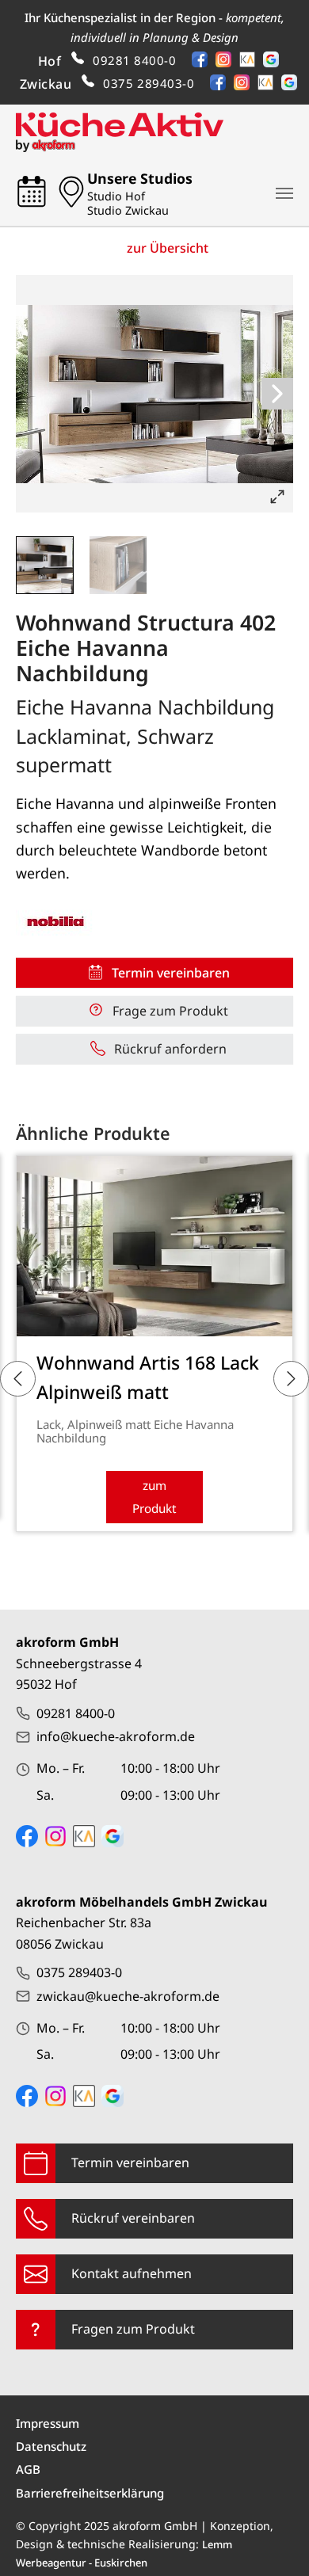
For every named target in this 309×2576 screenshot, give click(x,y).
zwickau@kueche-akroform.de (128, 1996)
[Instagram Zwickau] (55, 2096)
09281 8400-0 (134, 60)
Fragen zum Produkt (133, 2329)
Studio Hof (116, 196)
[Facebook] (204, 62)
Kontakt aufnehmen (132, 2273)
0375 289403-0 (149, 83)
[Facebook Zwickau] (27, 2096)
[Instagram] (227, 62)
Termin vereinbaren (130, 2163)
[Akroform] (120, 132)
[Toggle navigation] (284, 193)
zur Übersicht (168, 248)
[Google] (275, 62)
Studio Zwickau (128, 211)
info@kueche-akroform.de (116, 1736)
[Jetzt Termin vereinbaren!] (36, 193)
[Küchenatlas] (251, 62)
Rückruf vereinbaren (133, 2218)
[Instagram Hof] (55, 1836)
